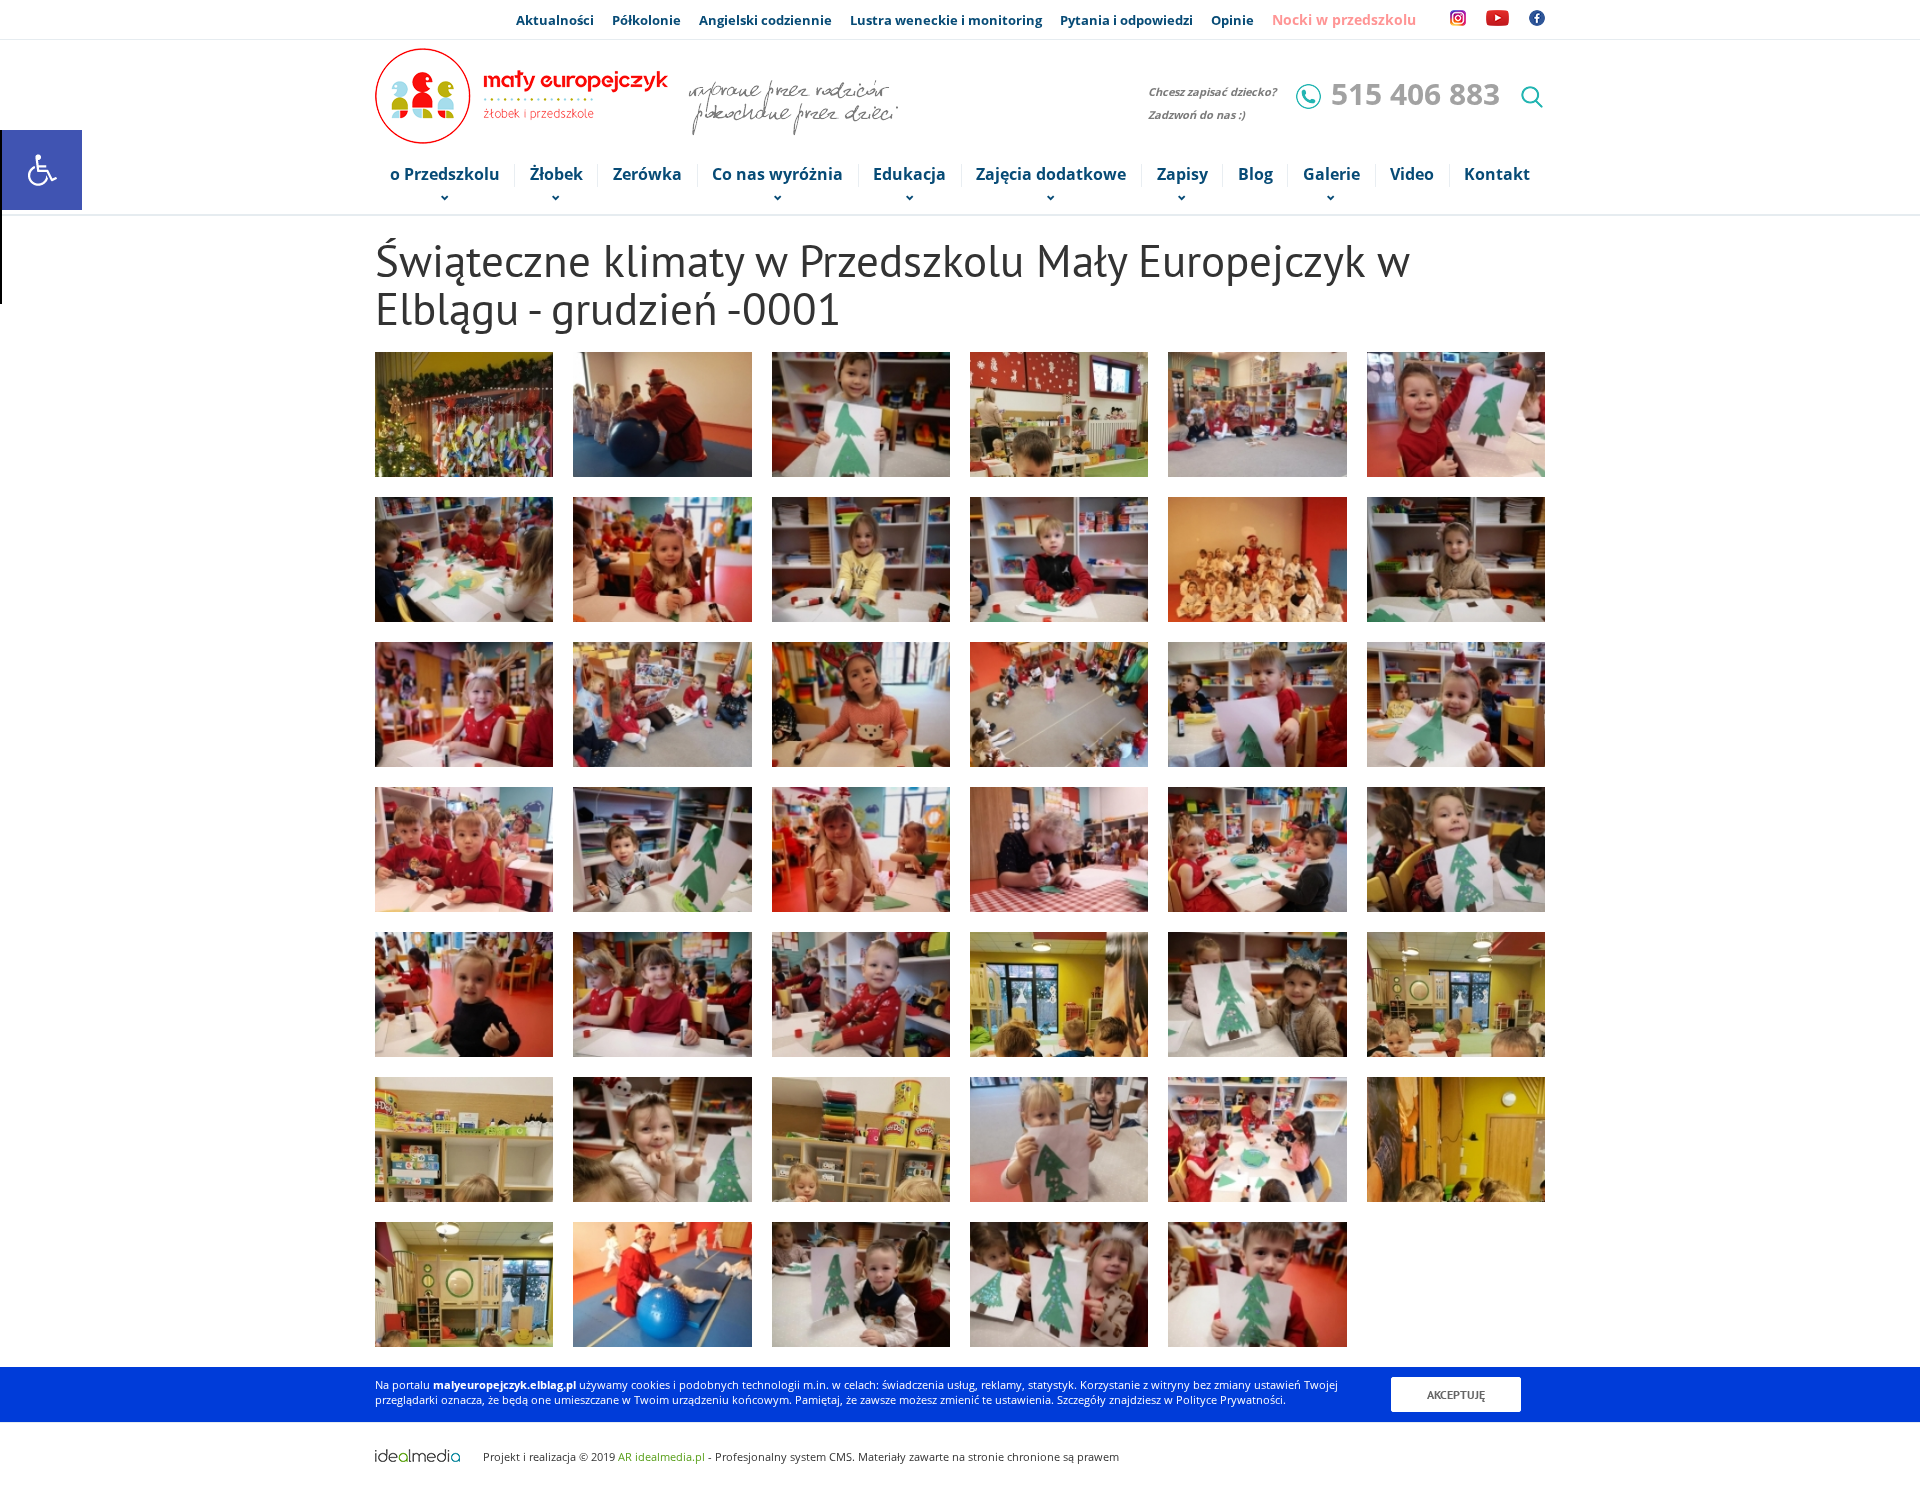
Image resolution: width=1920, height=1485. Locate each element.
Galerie (1331, 174)
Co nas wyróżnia (777, 174)
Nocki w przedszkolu (1344, 19)
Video (1412, 174)
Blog (1255, 174)
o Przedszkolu (445, 174)
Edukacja (909, 174)
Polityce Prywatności (1229, 1399)
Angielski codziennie (765, 20)
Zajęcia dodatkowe (1051, 174)
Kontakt (1497, 174)
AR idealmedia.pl (661, 1457)
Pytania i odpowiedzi (1126, 20)
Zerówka (647, 174)
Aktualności (555, 20)
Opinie (1232, 20)
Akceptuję (1456, 1394)
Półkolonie (646, 20)
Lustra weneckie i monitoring (946, 20)
